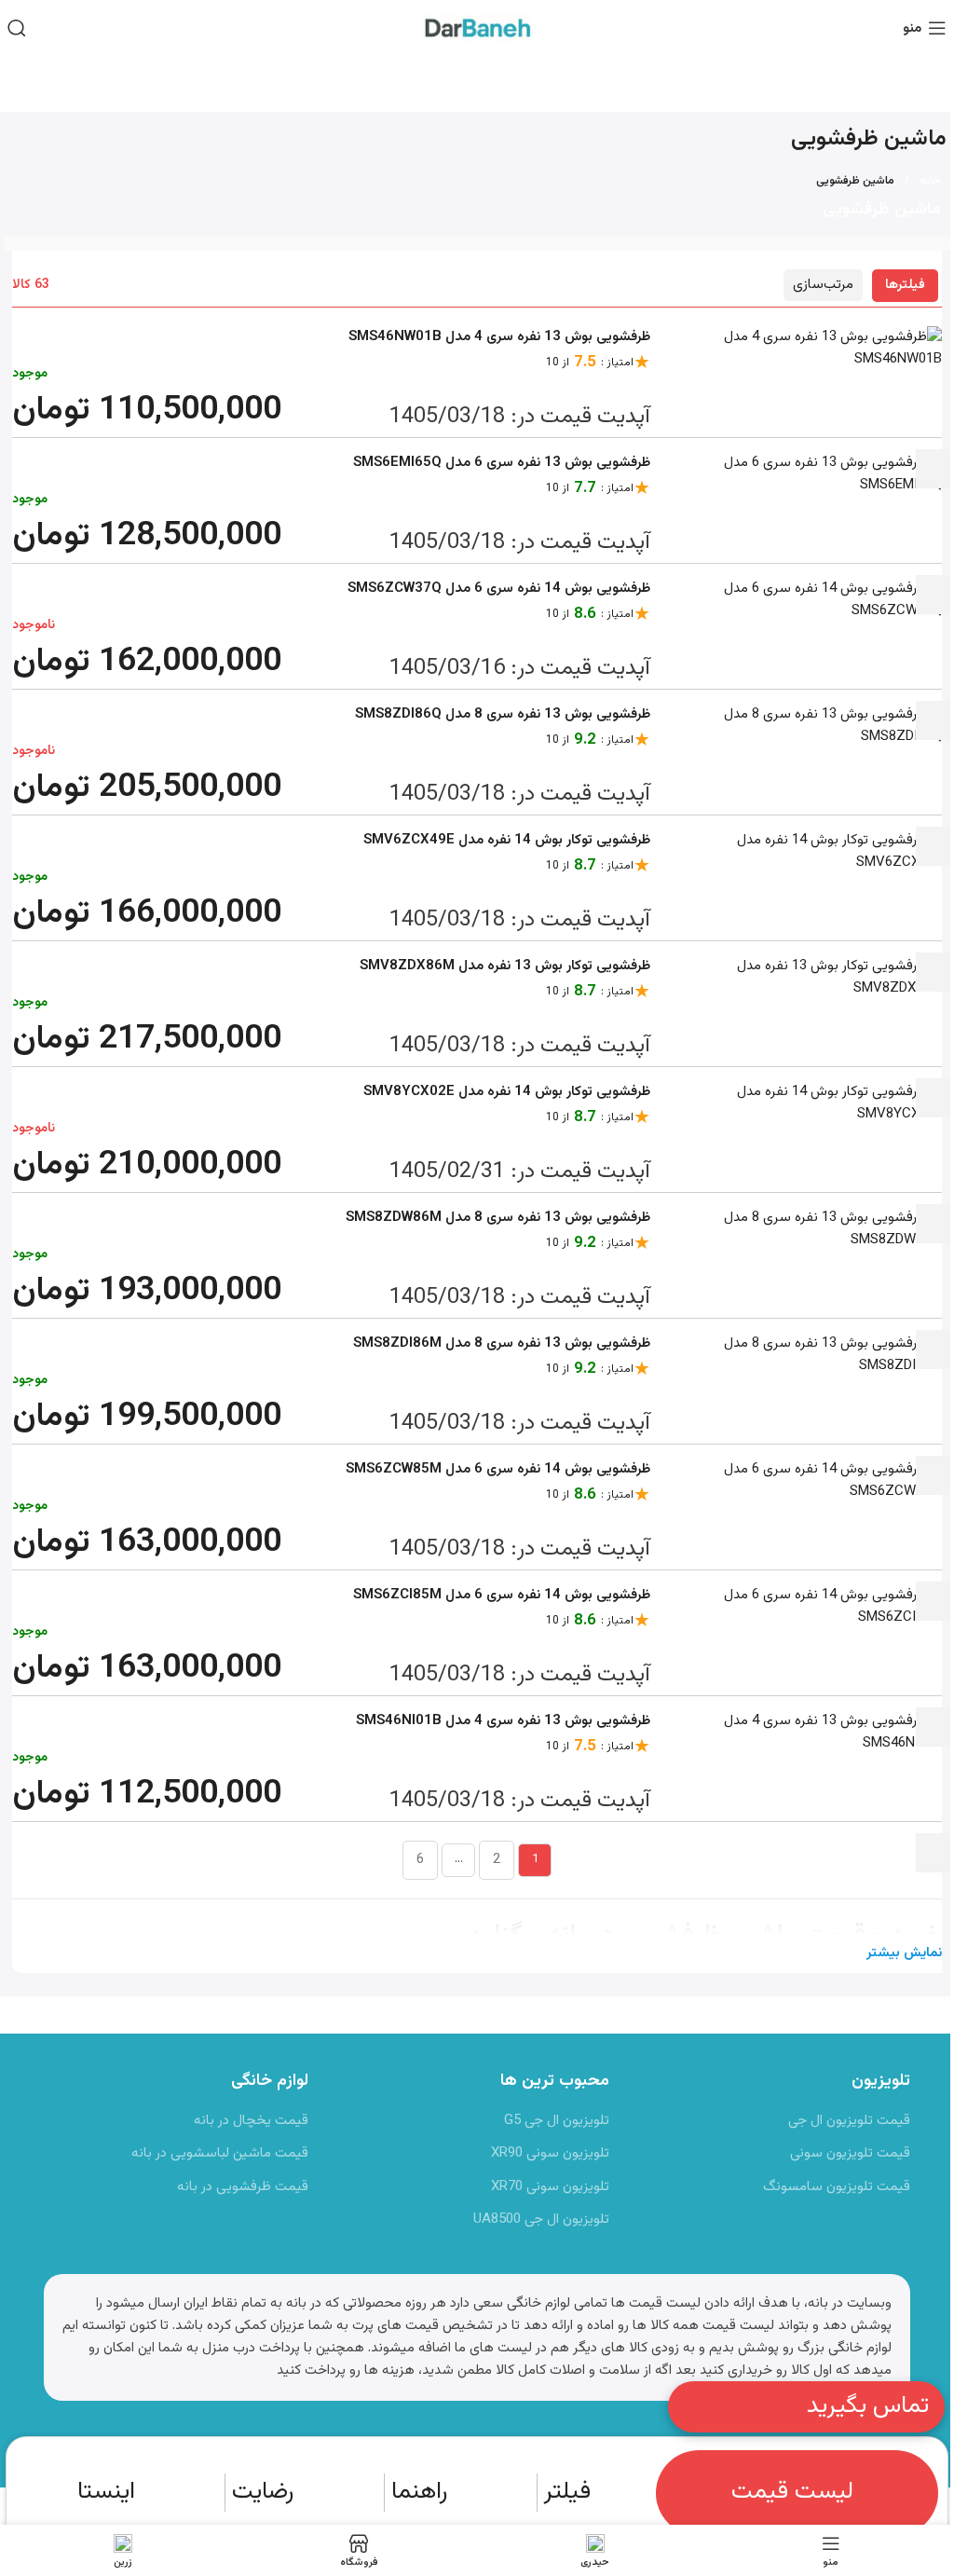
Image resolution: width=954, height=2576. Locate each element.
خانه (930, 181)
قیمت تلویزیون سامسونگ (837, 2187)
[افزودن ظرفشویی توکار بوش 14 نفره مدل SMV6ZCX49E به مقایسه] (934, 972)
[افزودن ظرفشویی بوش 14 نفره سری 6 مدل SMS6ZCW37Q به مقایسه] (934, 720)
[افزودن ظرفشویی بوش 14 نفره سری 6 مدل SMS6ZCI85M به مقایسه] (934, 1727)
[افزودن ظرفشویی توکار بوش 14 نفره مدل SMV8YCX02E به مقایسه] (934, 1224)
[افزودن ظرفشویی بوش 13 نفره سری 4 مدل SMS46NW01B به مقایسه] (934, 469)
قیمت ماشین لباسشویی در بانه (220, 2153)
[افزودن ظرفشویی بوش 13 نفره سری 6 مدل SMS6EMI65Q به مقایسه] (934, 595)
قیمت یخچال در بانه (251, 2121)
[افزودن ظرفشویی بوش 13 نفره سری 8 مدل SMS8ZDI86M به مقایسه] (934, 1475)
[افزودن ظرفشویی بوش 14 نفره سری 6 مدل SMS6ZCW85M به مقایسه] (934, 1601)
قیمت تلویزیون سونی (850, 2153)
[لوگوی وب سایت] (477, 28)
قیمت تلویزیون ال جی (849, 2121)
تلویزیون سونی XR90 (550, 2153)
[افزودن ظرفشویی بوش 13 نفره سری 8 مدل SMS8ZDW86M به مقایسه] (934, 1350)
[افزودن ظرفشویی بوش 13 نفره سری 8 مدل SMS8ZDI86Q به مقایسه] (934, 846)
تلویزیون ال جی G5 (557, 2121)
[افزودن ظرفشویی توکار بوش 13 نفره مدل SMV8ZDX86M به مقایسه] (934, 1098)
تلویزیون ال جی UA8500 (541, 2220)
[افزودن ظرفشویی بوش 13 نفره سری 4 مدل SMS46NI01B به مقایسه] (934, 1853)
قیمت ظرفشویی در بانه (243, 2187)
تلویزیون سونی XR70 (550, 2187)
